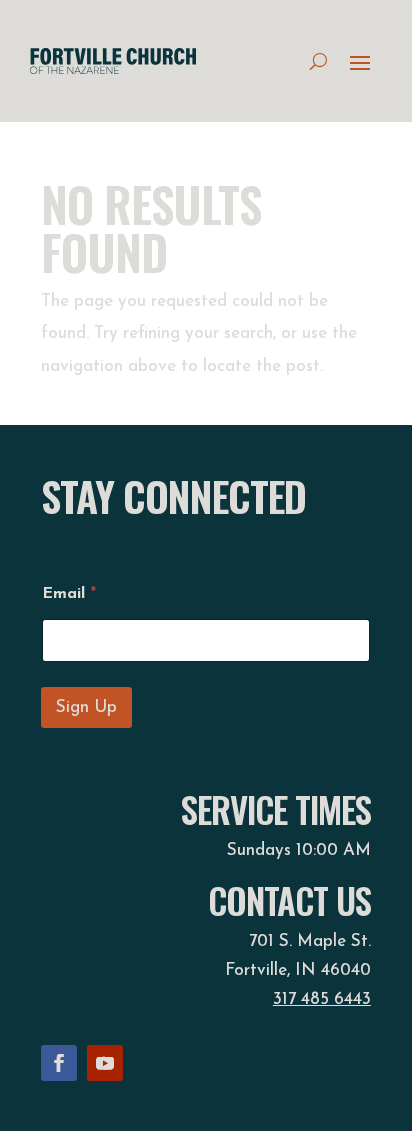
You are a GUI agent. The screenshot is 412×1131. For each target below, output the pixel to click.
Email (69, 594)
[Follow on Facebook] (59, 1063)
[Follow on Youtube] (105, 1063)
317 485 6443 (322, 999)
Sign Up (86, 707)
